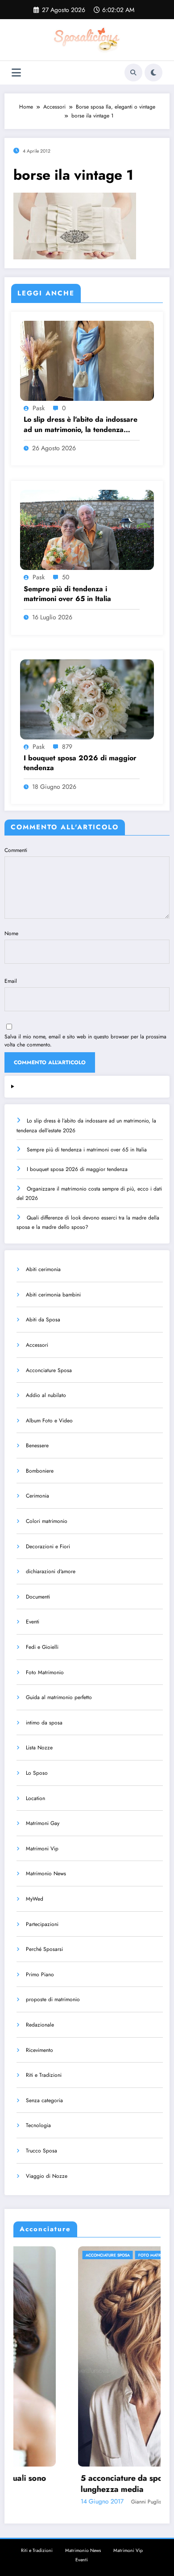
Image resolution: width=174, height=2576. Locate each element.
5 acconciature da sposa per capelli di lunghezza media (87, 2484)
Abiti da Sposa (43, 1320)
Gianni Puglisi (82, 2502)
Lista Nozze (39, 1748)
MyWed (35, 1899)
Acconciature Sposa (49, 1370)
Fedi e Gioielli (42, 1647)
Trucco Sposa (41, 2151)
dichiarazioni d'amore (51, 1571)
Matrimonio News (46, 1873)
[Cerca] (133, 73)
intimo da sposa (44, 1723)
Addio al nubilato (46, 1395)
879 (67, 747)
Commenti (16, 850)
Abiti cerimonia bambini (53, 1295)
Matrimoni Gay (43, 1823)
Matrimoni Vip (42, 1849)
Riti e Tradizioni (44, 2075)
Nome (11, 933)
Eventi (33, 1622)
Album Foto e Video (49, 1421)
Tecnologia (38, 2125)
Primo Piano (40, 1974)
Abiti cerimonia (43, 1269)
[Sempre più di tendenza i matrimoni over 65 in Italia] (87, 529)
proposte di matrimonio (53, 1999)
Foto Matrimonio (45, 1672)
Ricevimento (39, 2050)
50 (66, 577)
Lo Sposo (37, 1773)
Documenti (38, 1597)
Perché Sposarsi (44, 1949)
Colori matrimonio (47, 1521)
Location (35, 1798)
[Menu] (16, 73)
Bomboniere (40, 1471)
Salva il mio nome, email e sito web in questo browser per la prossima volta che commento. (85, 1041)
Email (11, 981)
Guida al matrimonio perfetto (59, 1697)
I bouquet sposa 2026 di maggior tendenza (80, 763)
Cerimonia (37, 1496)
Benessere (37, 1445)
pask (39, 408)
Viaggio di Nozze (47, 2176)
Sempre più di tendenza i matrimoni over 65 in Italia (67, 594)
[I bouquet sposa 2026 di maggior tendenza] (87, 699)
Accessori (37, 1345)
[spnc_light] (153, 73)
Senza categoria (44, 2100)
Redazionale (40, 2025)
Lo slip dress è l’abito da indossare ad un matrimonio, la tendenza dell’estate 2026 (81, 425)
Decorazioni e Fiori (48, 1546)
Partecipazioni (42, 1924)
